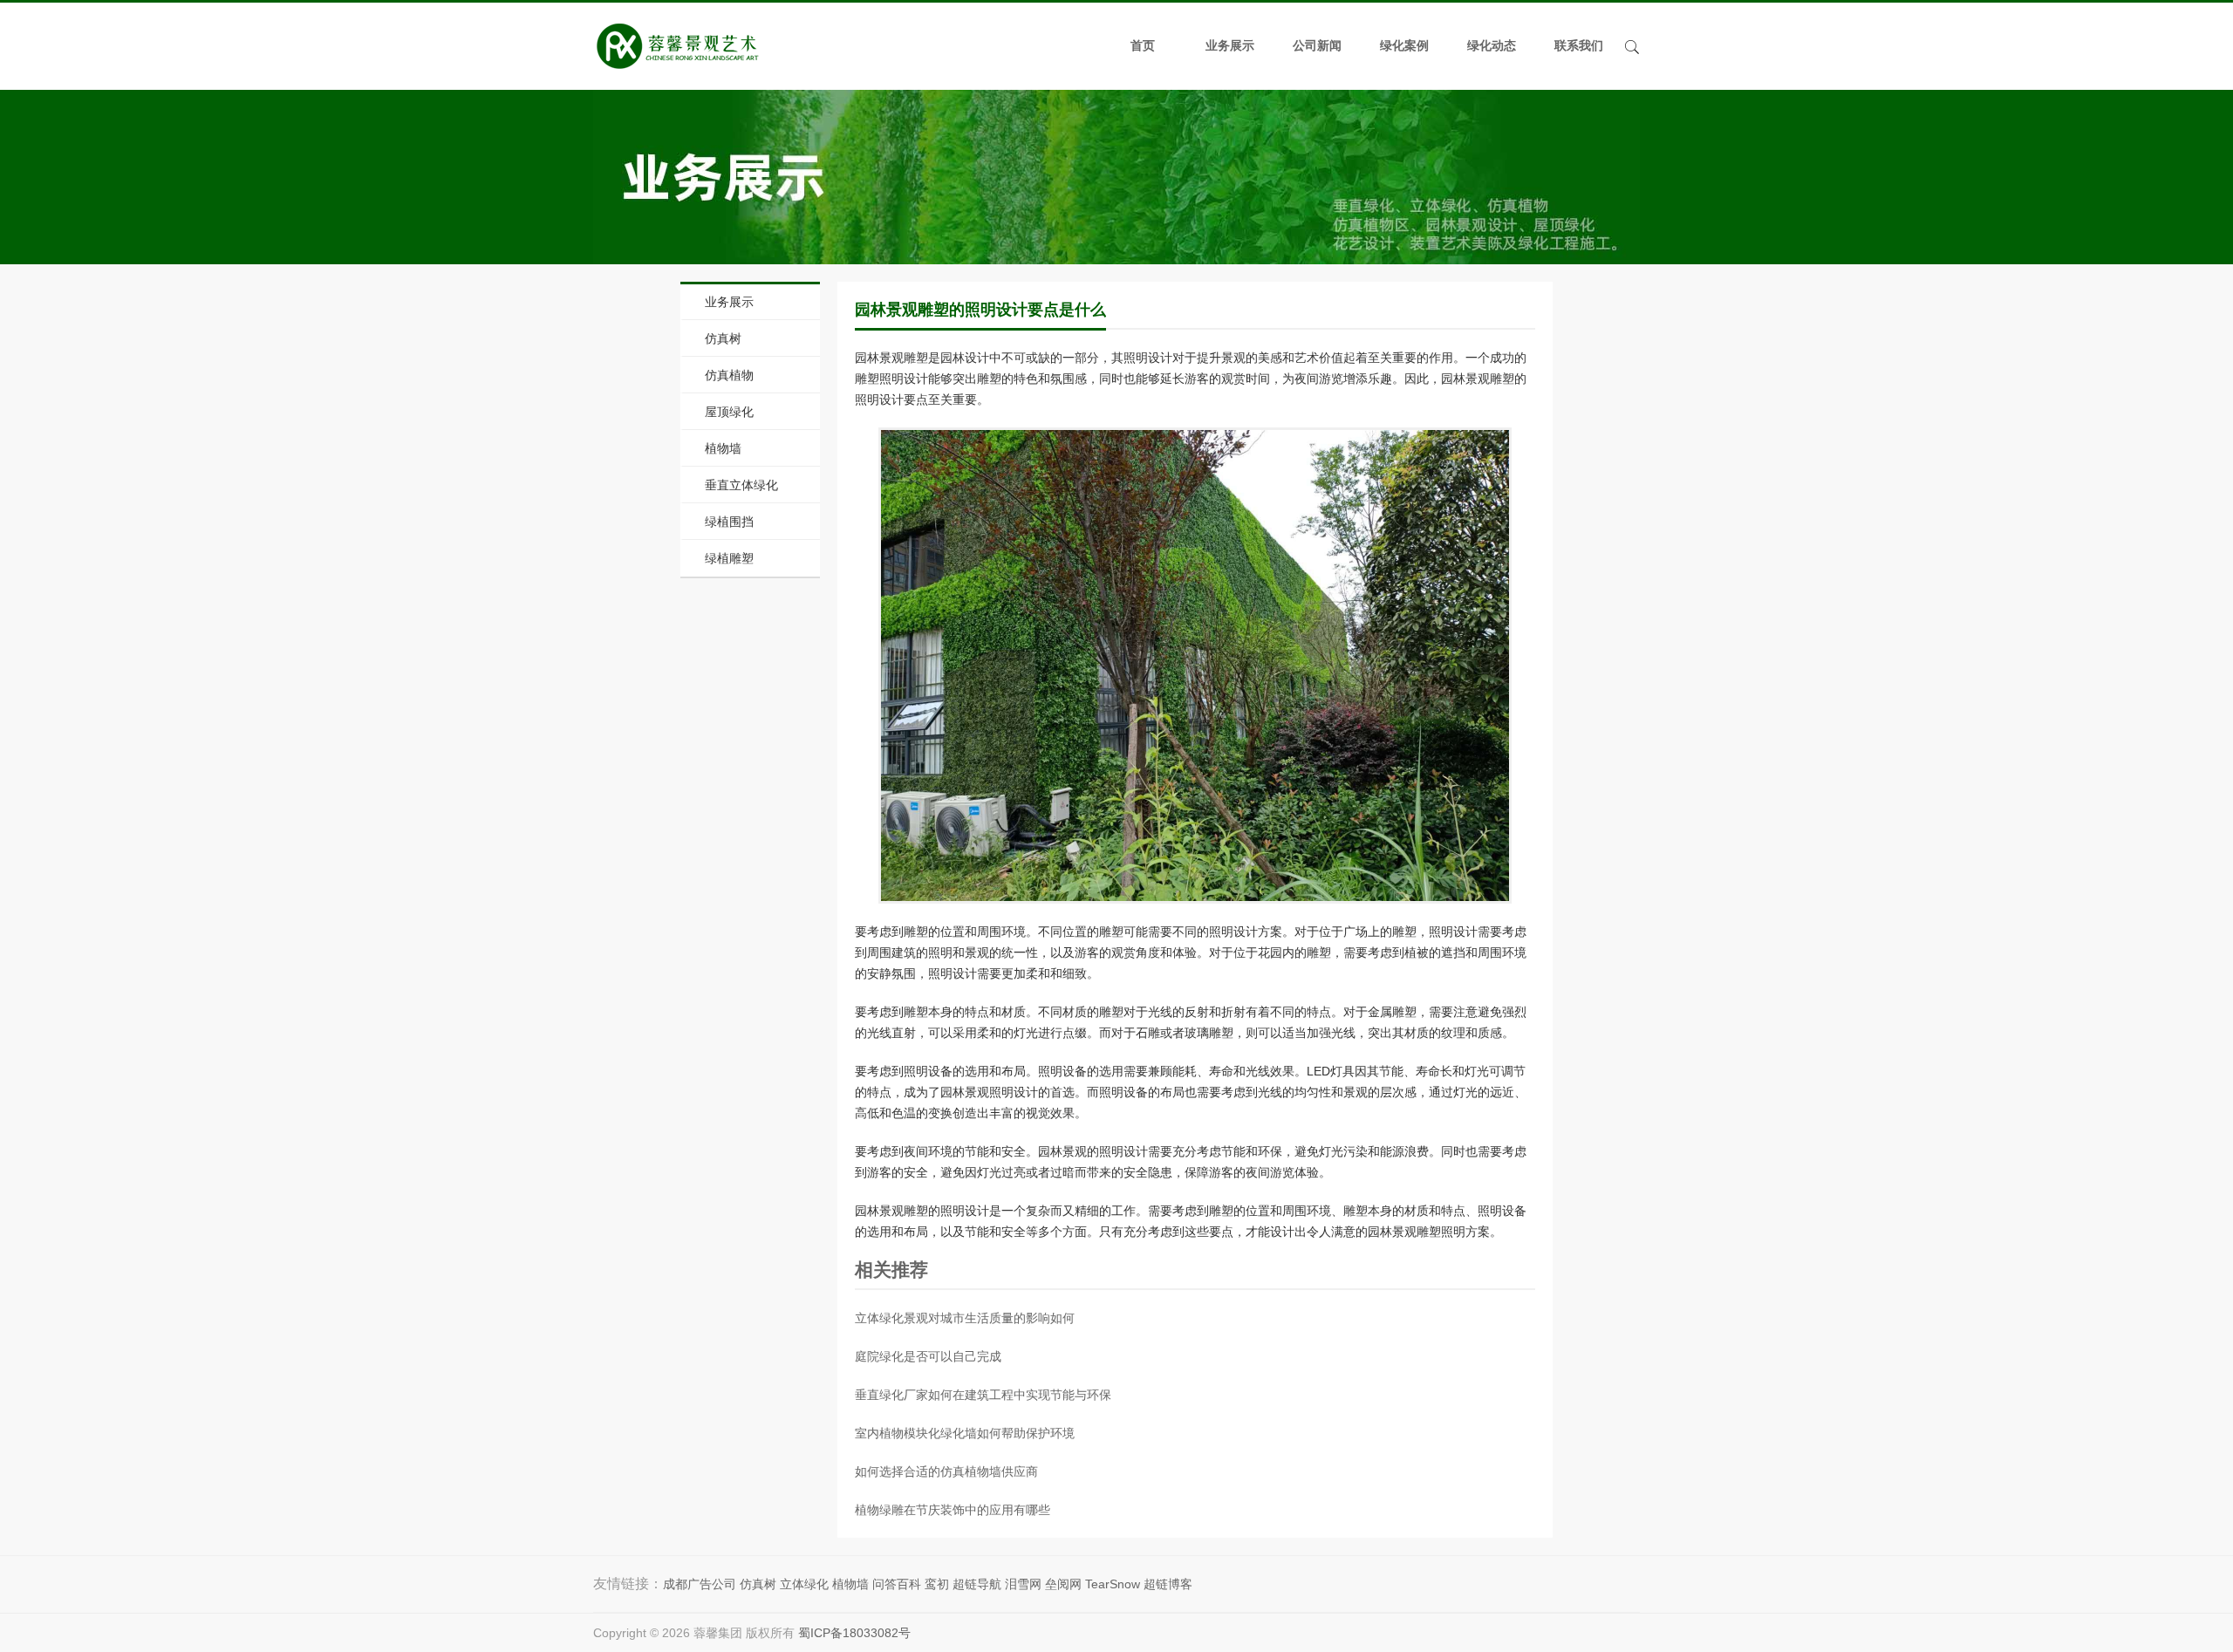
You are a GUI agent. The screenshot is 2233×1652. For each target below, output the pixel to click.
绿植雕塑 (729, 558)
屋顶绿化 (729, 412)
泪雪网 (1023, 1584)
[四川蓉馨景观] (677, 46)
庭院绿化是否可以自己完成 (928, 1356)
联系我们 (1579, 46)
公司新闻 (1317, 46)
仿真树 (723, 338)
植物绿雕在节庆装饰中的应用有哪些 (953, 1510)
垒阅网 (1063, 1584)
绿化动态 (1492, 46)
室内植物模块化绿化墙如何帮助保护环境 (965, 1433)
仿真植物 (729, 375)
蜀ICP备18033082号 (854, 1633)
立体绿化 (804, 1584)
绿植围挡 (729, 522)
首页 (1143, 46)
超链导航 (977, 1584)
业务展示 (1230, 46)
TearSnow (1113, 1584)
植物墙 (723, 448)
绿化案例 (1404, 46)
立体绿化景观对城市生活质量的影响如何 (965, 1318)
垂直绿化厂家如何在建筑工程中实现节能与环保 (983, 1395)
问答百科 (897, 1584)
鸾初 (937, 1584)
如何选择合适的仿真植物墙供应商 (946, 1471)
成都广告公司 (700, 1584)
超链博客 (1168, 1584)
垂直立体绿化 (741, 485)
